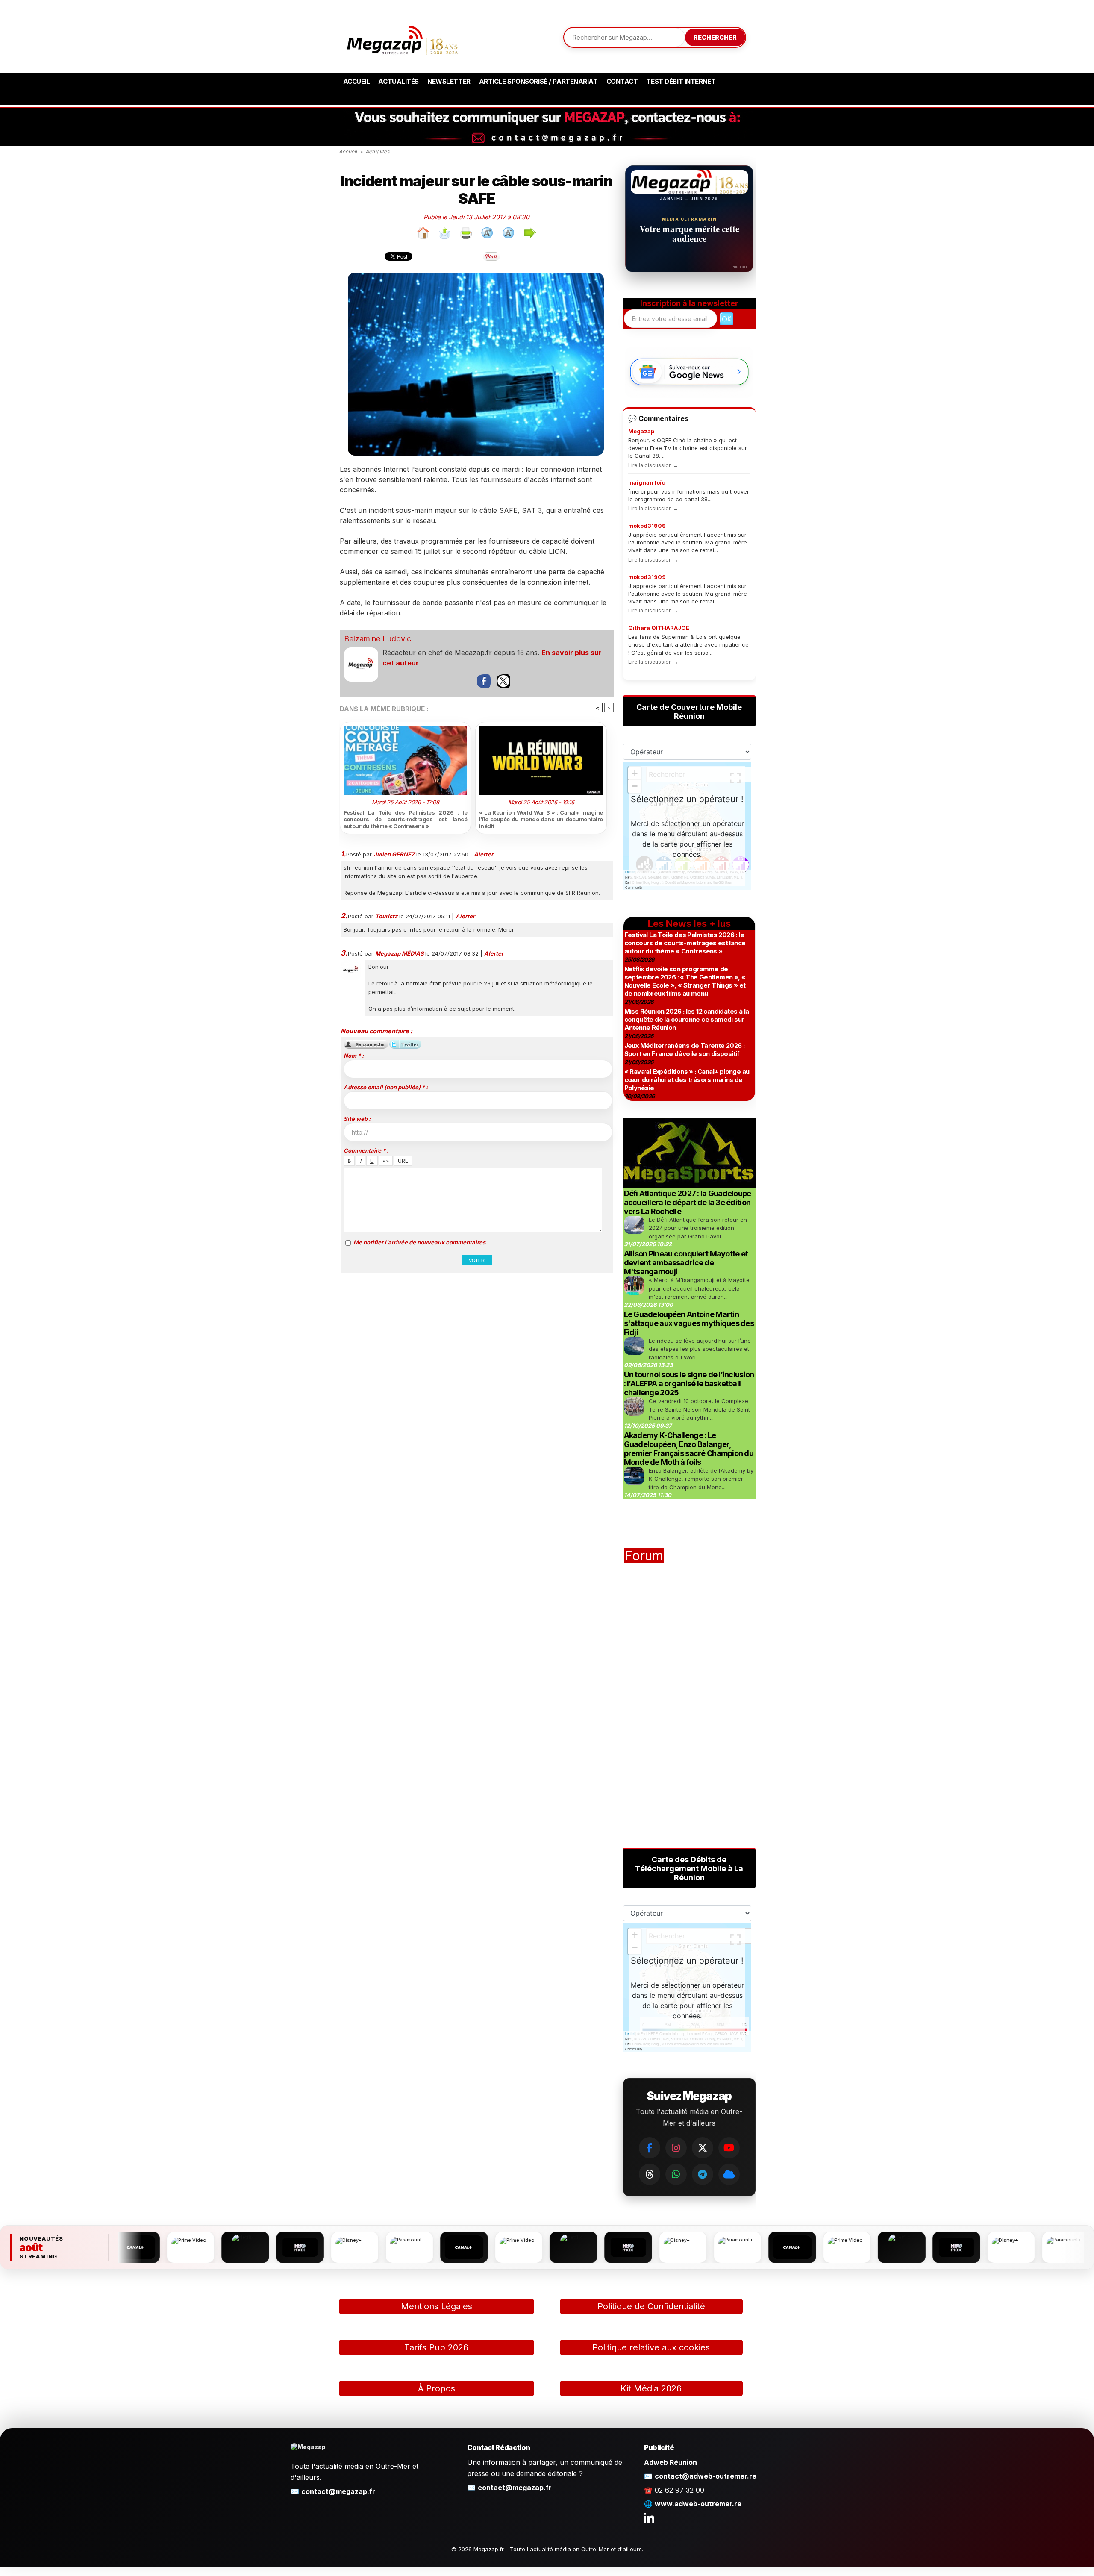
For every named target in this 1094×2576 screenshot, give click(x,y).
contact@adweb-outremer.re (706, 2476)
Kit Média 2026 (651, 2388)
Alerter (484, 854)
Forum (644, 1556)
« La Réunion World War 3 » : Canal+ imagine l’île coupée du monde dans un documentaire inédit (541, 819)
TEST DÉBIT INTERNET (681, 81)
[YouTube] (729, 2148)
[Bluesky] (729, 2174)
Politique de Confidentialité (651, 2306)
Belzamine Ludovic (378, 639)
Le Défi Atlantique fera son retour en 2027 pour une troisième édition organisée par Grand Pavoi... (698, 1228)
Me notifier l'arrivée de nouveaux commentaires (419, 1242)
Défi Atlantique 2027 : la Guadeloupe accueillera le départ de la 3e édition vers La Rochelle (688, 1202)
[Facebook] (650, 2148)
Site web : (357, 1119)
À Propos (437, 2388)
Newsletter (449, 81)
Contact (622, 81)
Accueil (357, 81)
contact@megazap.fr (338, 2491)
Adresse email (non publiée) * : (386, 1087)
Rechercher (715, 37)
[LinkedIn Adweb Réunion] (649, 2517)
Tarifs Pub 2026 (436, 2347)
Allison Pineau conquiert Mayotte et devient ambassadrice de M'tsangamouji (686, 1263)
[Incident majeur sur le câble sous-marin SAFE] (476, 276)
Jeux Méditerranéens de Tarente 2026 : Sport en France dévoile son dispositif (685, 1050)
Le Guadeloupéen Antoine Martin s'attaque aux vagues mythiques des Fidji (689, 1323)
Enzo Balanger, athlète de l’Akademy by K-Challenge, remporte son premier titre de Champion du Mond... (701, 1479)
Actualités (398, 81)
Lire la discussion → (653, 465)
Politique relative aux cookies (651, 2347)
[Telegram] (703, 2174)
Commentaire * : (366, 1150)
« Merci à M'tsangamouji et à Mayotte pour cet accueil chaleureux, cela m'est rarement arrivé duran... (699, 1288)
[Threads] (650, 2174)
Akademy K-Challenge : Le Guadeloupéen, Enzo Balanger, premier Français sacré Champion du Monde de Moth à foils (689, 1449)
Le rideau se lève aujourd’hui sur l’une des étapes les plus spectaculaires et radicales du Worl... (700, 1349)
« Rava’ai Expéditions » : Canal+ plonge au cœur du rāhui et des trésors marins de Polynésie (687, 1080)
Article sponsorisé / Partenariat (538, 81)
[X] (703, 2148)
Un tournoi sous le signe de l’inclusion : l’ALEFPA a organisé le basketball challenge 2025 (689, 1384)
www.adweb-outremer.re (698, 2504)
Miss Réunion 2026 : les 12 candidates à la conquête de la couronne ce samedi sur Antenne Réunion (687, 1019)
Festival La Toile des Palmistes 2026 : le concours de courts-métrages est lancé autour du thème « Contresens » (406, 819)
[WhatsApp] (676, 2174)
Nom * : (354, 1056)
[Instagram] (676, 2148)
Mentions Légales (437, 2306)
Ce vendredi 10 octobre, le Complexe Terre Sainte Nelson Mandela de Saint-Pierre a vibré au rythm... (701, 1409)
